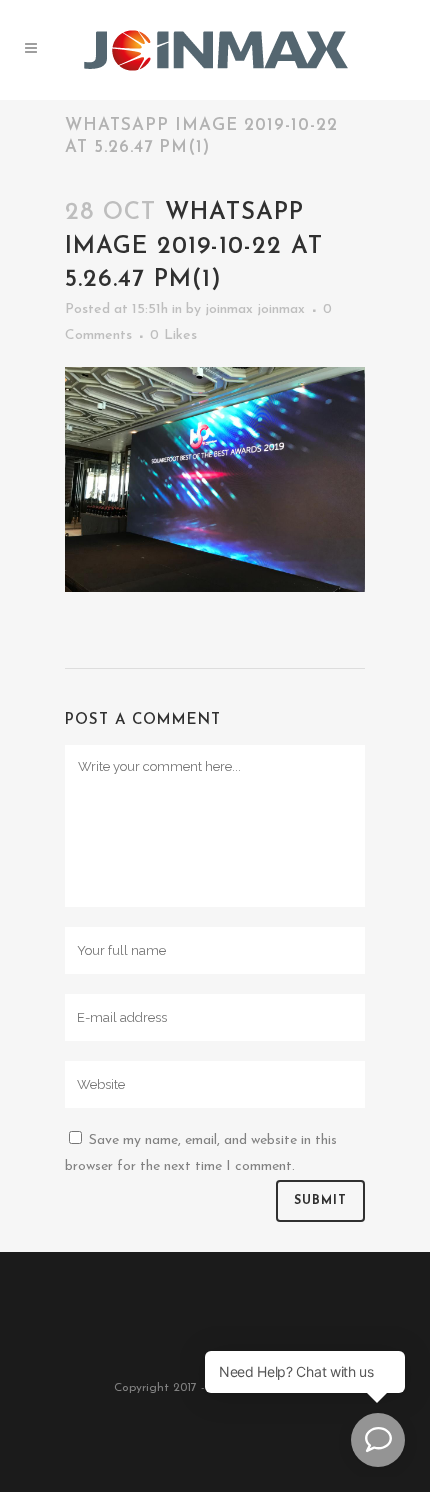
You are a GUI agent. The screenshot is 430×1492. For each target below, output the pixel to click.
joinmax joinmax (255, 309)
